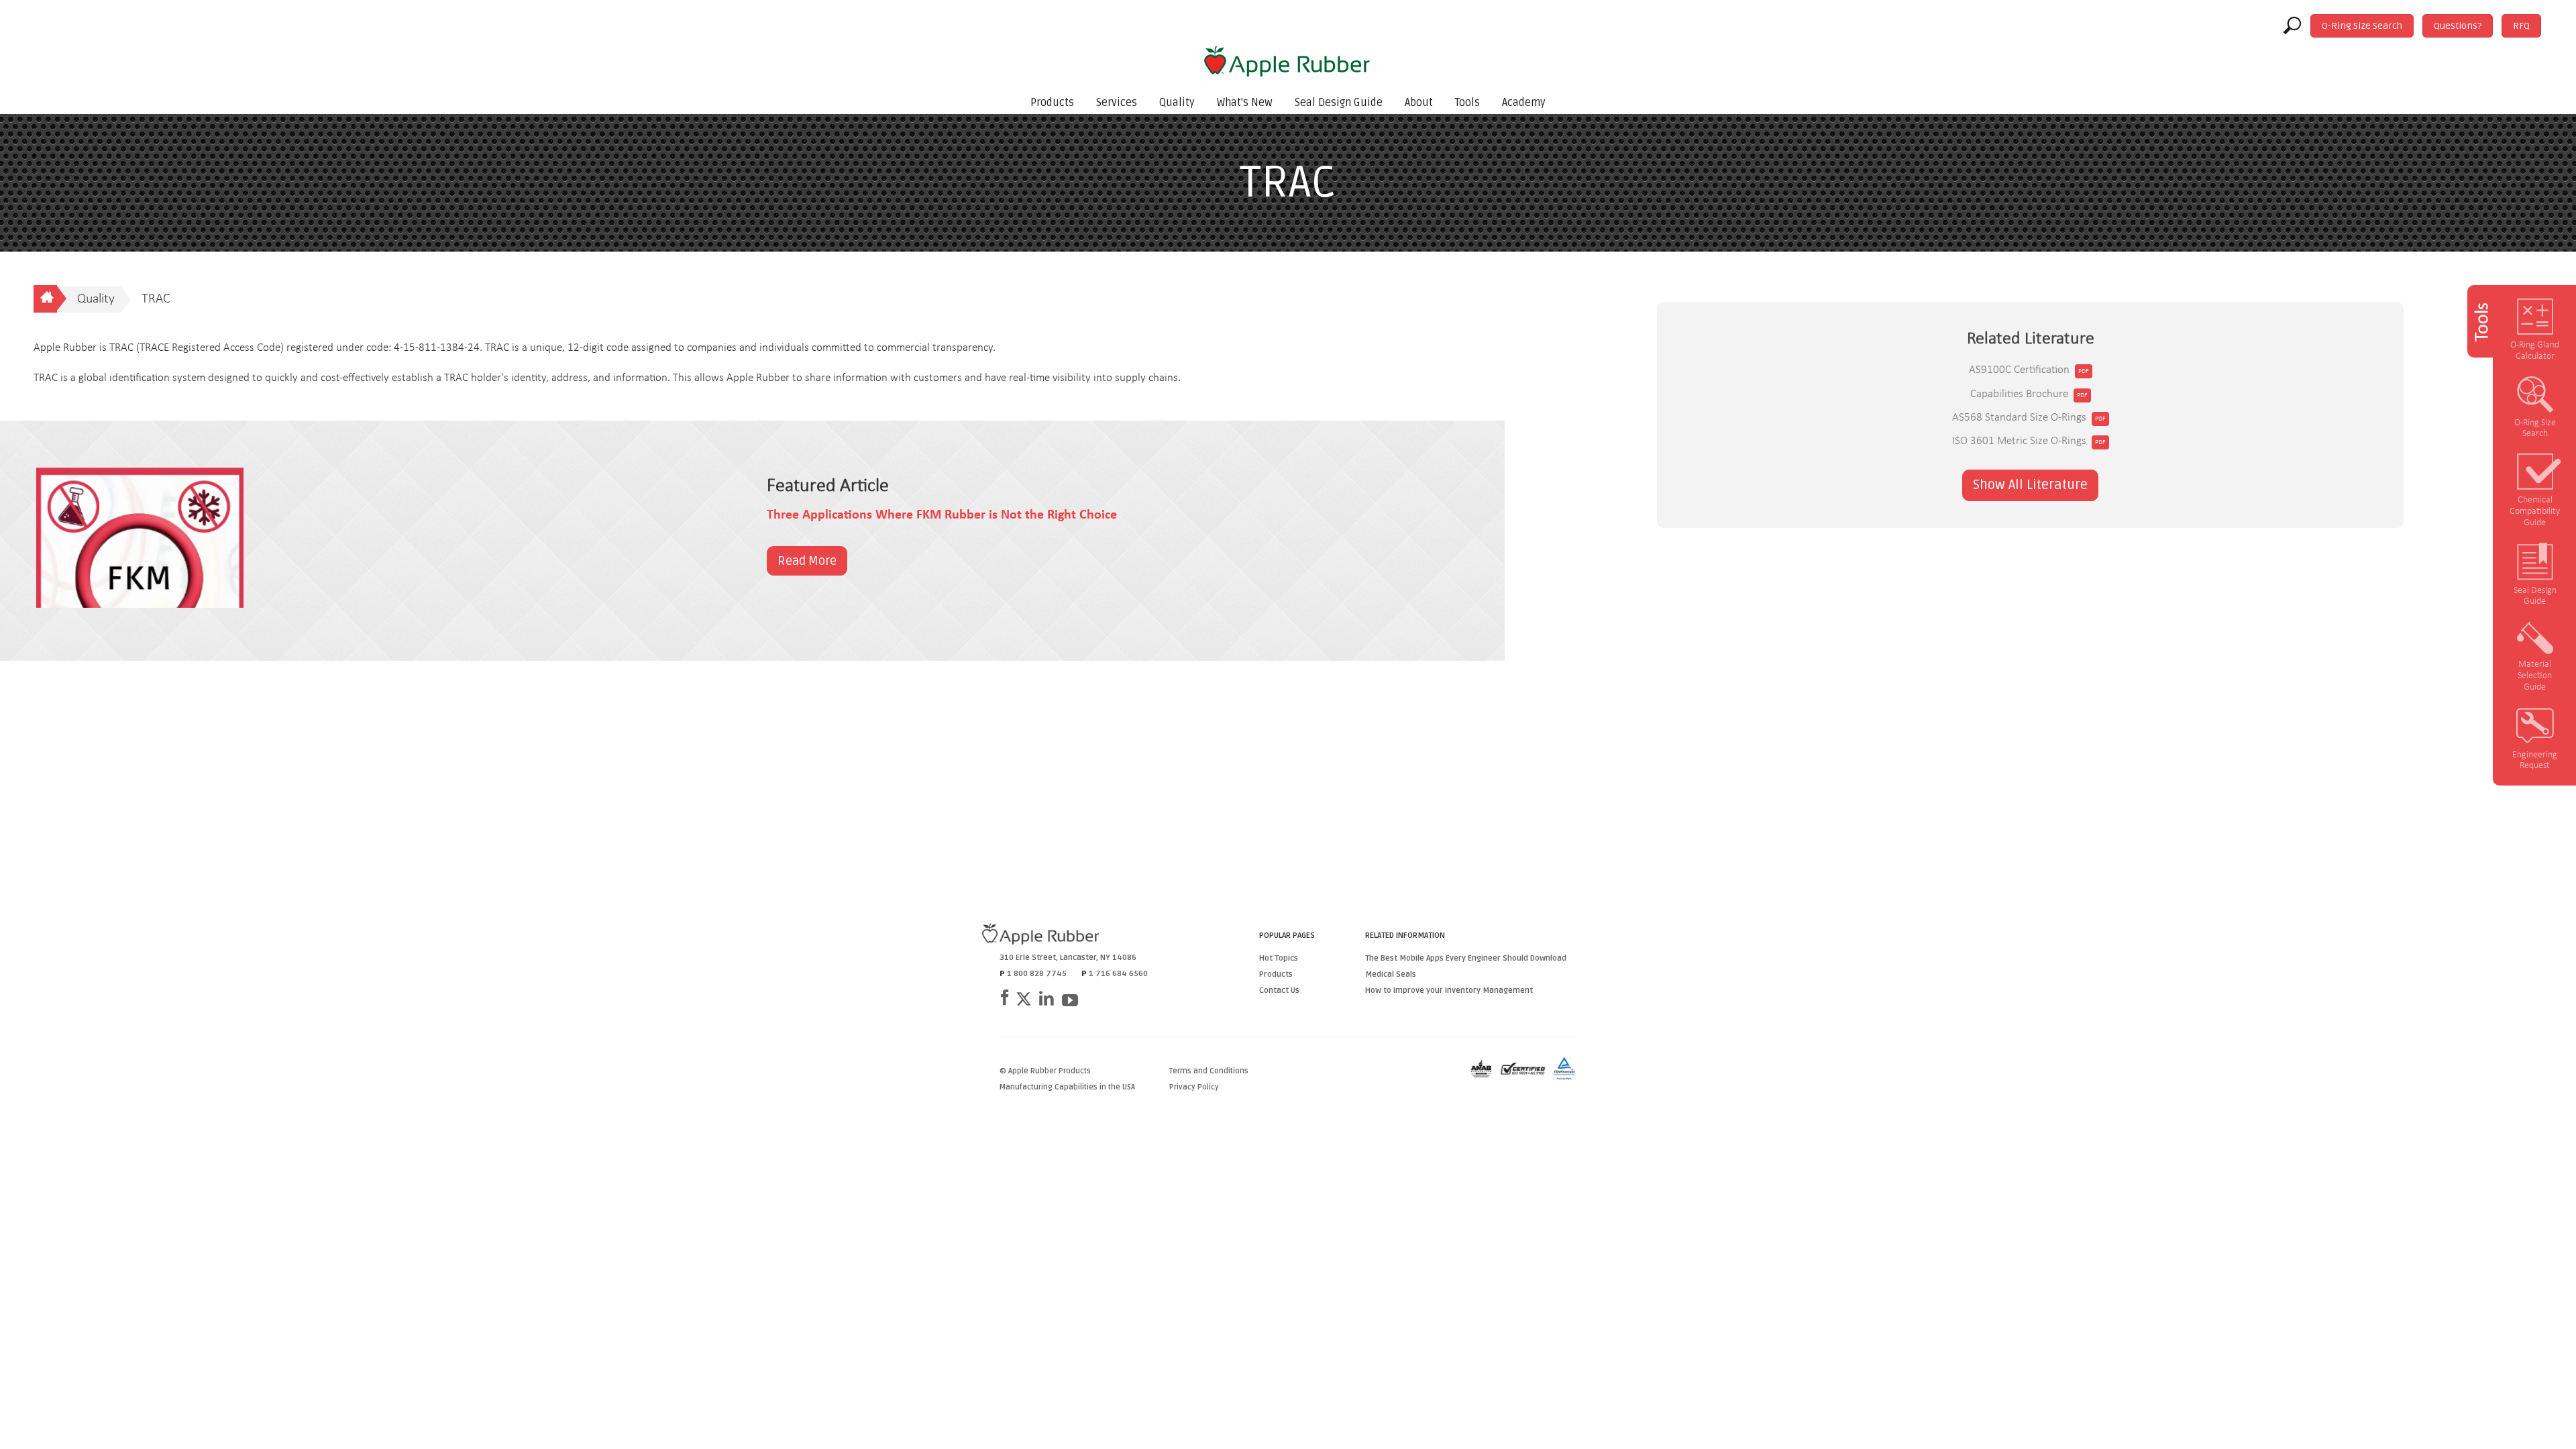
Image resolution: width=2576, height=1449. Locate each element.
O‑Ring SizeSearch (2535, 429)
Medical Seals (1391, 974)
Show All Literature (2030, 485)
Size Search (2362, 26)
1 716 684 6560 (1118, 974)
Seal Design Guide (1339, 103)
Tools (1467, 103)
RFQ (2521, 26)
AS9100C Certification (2019, 370)
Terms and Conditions (1209, 1071)
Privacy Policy (1194, 1087)
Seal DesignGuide (2535, 596)
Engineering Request (2535, 761)
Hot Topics (1279, 958)
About (1419, 103)
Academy (1524, 103)
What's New (1245, 103)
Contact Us (1279, 990)
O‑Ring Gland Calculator (2535, 351)
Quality (1177, 103)
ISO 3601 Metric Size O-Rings (2019, 441)
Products (1052, 103)
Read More (807, 561)
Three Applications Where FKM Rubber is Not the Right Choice (942, 515)
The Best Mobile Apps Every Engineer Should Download (1466, 958)
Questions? (2458, 26)
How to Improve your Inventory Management (1449, 990)
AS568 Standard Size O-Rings (2019, 418)
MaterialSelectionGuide (2535, 676)
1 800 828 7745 (1037, 974)
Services (1117, 103)
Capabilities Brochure (2019, 394)
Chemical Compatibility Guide (2535, 512)
